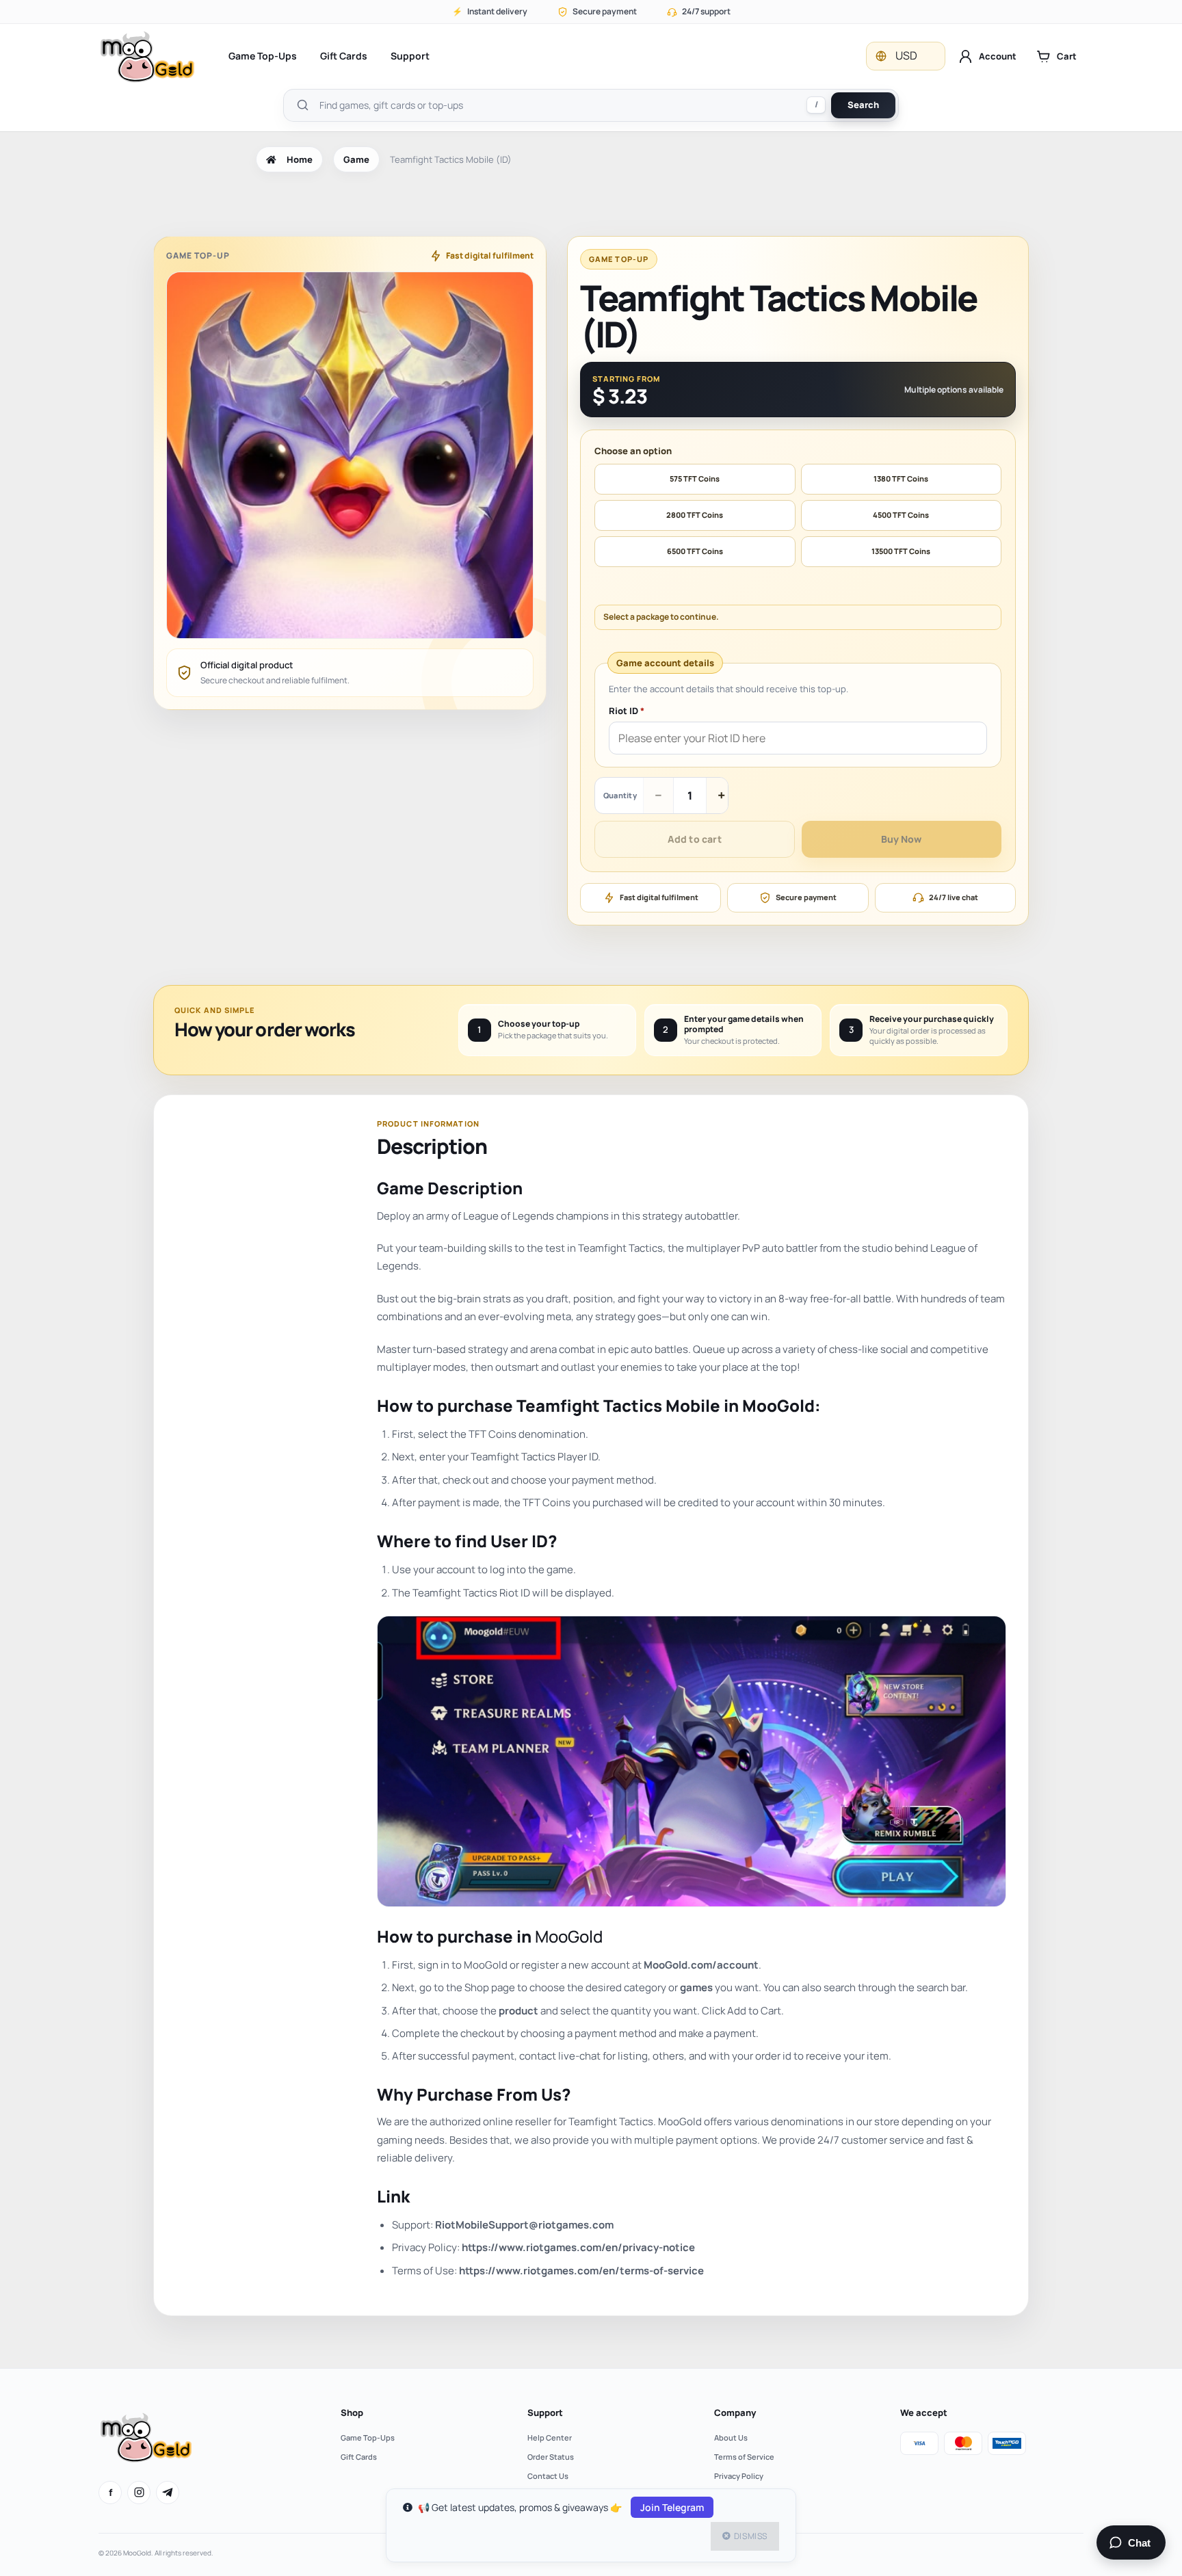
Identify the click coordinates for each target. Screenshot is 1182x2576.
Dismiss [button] (751, 2536)
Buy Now (901, 839)
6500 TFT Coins (695, 551)
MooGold (569, 1936)
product (518, 2011)
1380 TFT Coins (901, 478)
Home (300, 159)
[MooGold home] (147, 56)
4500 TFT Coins (901, 515)
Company (735, 2413)
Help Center (550, 2437)
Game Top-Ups (263, 56)
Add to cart (695, 839)
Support (410, 56)
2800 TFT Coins (695, 515)
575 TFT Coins (695, 478)
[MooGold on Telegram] (168, 2493)
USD (906, 55)
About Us (731, 2437)
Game (356, 159)
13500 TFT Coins (901, 551)
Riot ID (627, 711)
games (696, 1987)
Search (863, 105)
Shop (352, 2413)
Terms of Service (744, 2457)
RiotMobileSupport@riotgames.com (524, 2225)
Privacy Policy (739, 2476)
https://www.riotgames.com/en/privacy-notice (578, 2247)
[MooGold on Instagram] (139, 2493)
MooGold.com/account (701, 1965)
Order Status (551, 2457)
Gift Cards (344, 56)
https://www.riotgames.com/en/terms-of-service (581, 2271)
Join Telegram (672, 2507)
